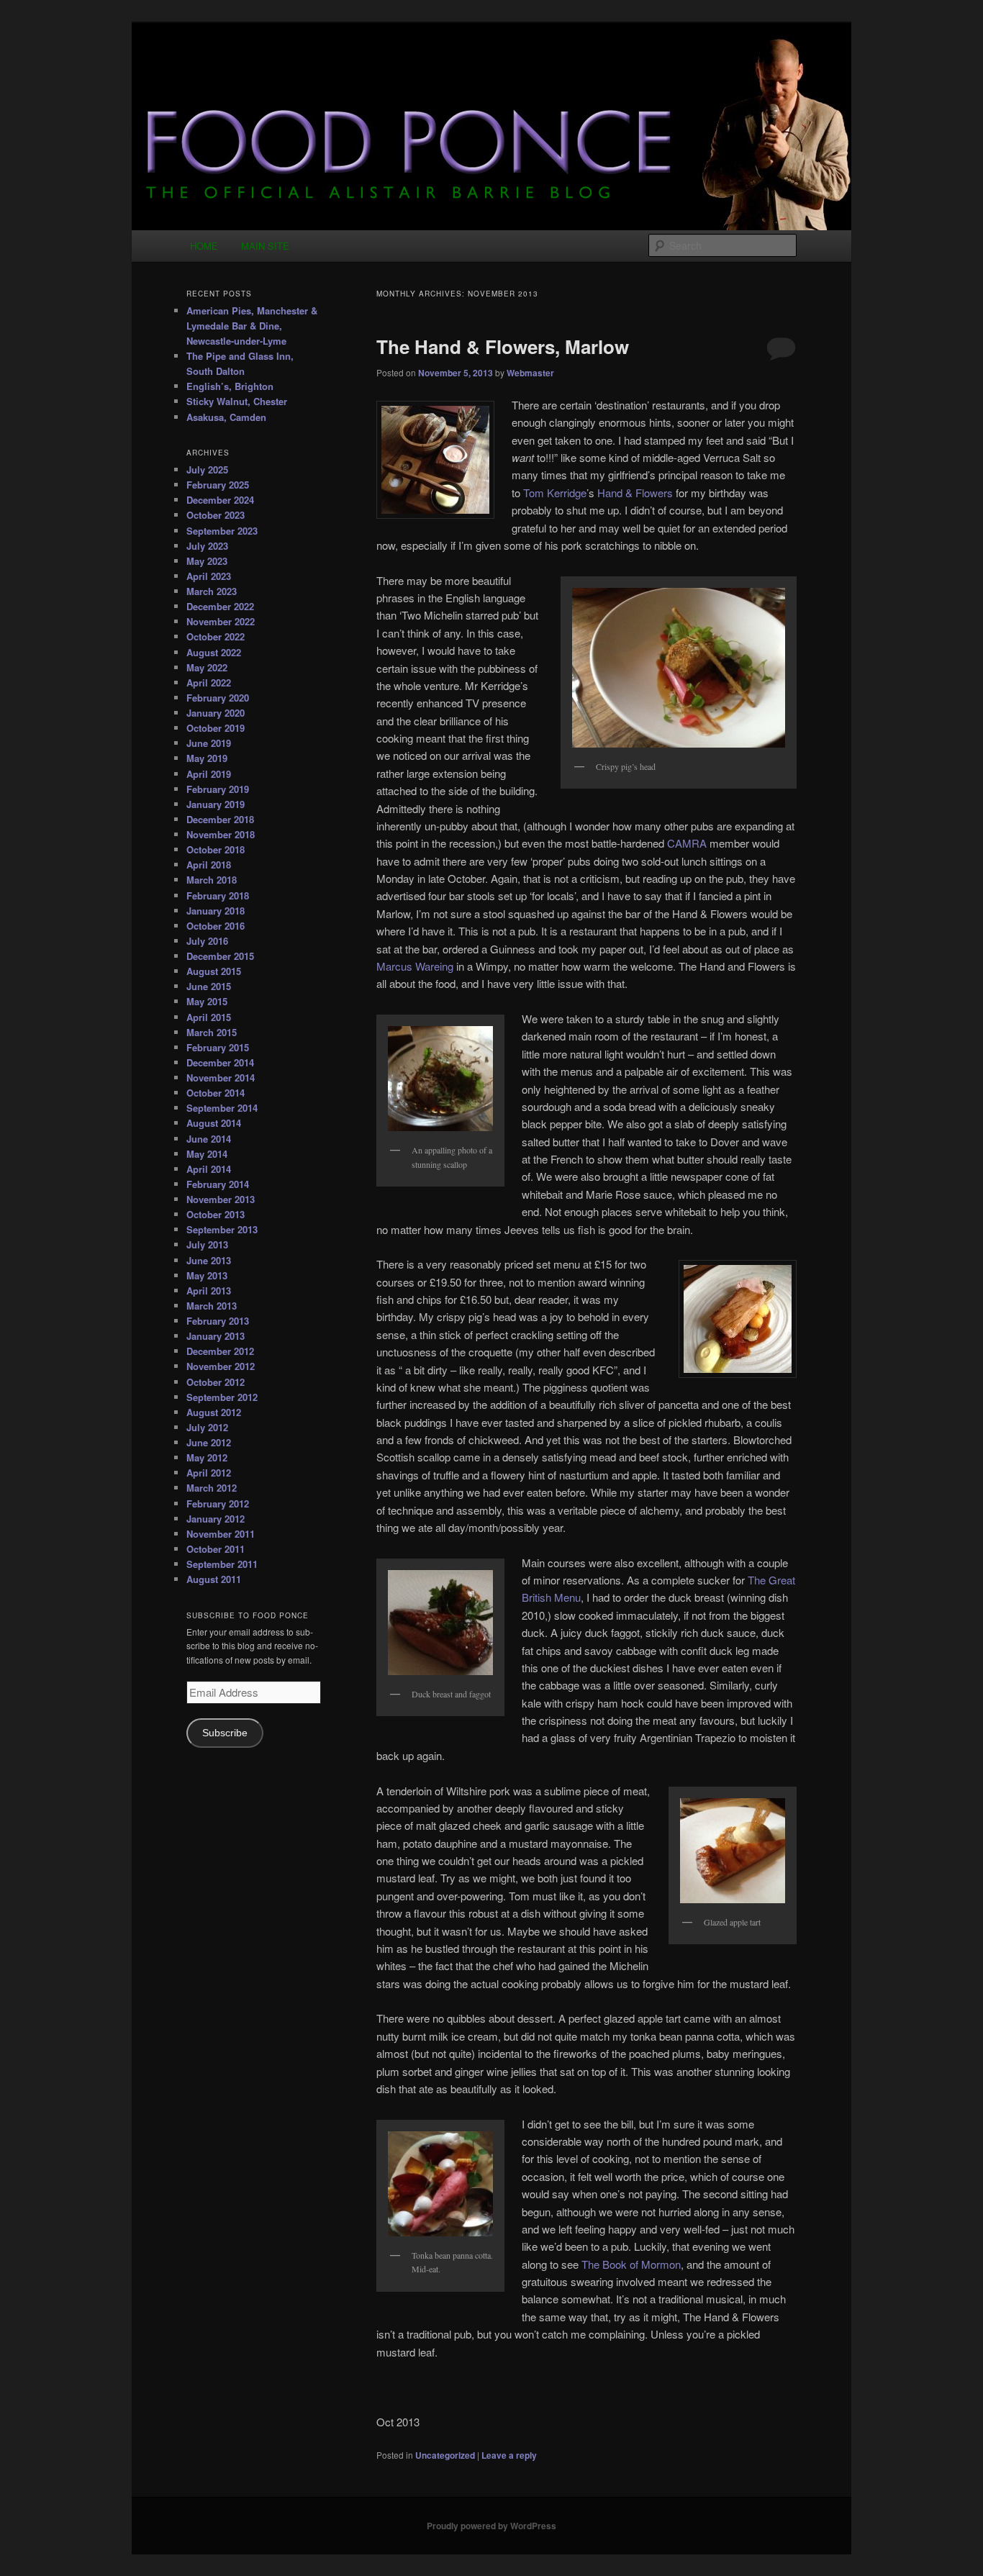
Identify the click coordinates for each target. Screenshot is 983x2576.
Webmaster (530, 373)
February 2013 (218, 1321)
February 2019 (218, 789)
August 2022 (214, 652)
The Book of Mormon (631, 2264)
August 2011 (214, 1579)
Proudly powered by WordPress (491, 2526)
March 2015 (212, 1032)
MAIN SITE (265, 246)
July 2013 (207, 1244)
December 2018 (220, 819)
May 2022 (207, 667)
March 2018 (212, 880)
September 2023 (222, 531)
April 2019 (209, 774)
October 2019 (216, 728)
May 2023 (207, 561)
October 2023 (216, 515)
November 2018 (221, 834)
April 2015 (209, 1017)
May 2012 (207, 1457)
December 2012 (220, 1351)
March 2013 (212, 1306)
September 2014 (222, 1108)
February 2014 (218, 1184)
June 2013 (209, 1260)
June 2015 (209, 986)
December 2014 (220, 1062)
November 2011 (221, 1534)
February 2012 (218, 1504)
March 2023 (212, 591)
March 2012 (212, 1488)
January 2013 (216, 1336)
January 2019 (216, 804)
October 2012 (216, 1382)
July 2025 (207, 470)
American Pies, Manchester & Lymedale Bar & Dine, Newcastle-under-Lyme (252, 326)
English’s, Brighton (230, 386)
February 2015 (218, 1047)
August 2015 (214, 971)
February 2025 (218, 485)
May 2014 (207, 1154)
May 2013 (207, 1275)
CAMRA (687, 843)
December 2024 (220, 500)
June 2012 (209, 1442)
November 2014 (221, 1078)
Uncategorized (445, 2455)
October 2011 (216, 1549)
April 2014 (209, 1169)
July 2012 (207, 1427)
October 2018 (216, 849)
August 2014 (214, 1123)
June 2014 (209, 1139)
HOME (204, 246)
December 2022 (220, 606)
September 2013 (222, 1229)
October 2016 (216, 926)
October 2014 (216, 1093)
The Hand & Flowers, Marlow (503, 346)
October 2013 (216, 1214)
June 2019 (209, 743)
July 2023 (207, 546)
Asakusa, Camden (226, 417)
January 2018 (216, 911)
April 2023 (209, 576)
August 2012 (214, 1412)
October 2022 (216, 636)
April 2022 (209, 682)
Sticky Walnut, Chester (237, 401)
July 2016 (207, 941)
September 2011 (222, 1564)
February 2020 (218, 698)
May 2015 (207, 1001)
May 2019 (207, 758)
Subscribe (225, 1733)
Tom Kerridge (555, 493)
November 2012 (221, 1366)
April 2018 (209, 865)
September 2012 (222, 1397)
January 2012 (216, 1519)
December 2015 (220, 956)
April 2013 (209, 1291)
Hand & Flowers (635, 493)
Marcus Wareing (415, 966)
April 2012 (209, 1473)
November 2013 (221, 1199)
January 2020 (216, 713)
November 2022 (221, 621)
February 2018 (218, 895)
